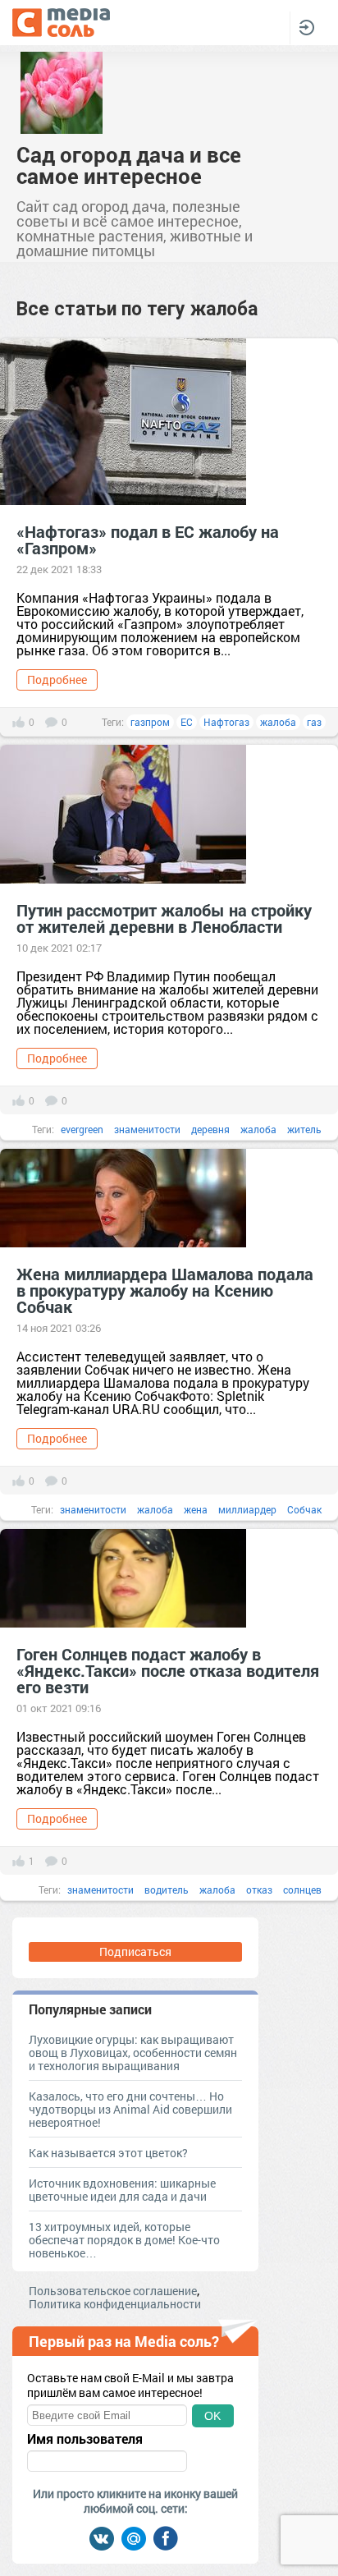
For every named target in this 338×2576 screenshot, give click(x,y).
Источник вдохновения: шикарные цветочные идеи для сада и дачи (122, 2190)
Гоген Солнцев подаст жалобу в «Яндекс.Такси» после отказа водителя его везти (168, 1670)
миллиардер (247, 1509)
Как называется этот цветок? (108, 2153)
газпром (150, 722)
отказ (259, 1890)
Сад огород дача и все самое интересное (129, 165)
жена (196, 1509)
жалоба (278, 722)
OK (212, 2416)
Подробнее (57, 680)
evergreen (82, 1129)
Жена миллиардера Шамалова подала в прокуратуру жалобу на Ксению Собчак (165, 1290)
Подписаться (135, 1952)
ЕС (187, 722)
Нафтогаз (226, 722)
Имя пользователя (85, 2439)
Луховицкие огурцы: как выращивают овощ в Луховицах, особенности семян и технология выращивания (133, 2053)
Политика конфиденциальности (115, 2304)
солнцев (302, 1890)
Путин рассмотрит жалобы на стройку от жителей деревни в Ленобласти (164, 918)
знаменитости (147, 1129)
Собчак (304, 1509)
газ (314, 722)
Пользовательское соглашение (113, 2291)
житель (304, 1129)
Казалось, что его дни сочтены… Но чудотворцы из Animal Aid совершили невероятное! (130, 2109)
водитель (167, 1890)
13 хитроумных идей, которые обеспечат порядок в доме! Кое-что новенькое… (124, 2240)
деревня (210, 1129)
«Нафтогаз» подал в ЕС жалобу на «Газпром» (148, 540)
